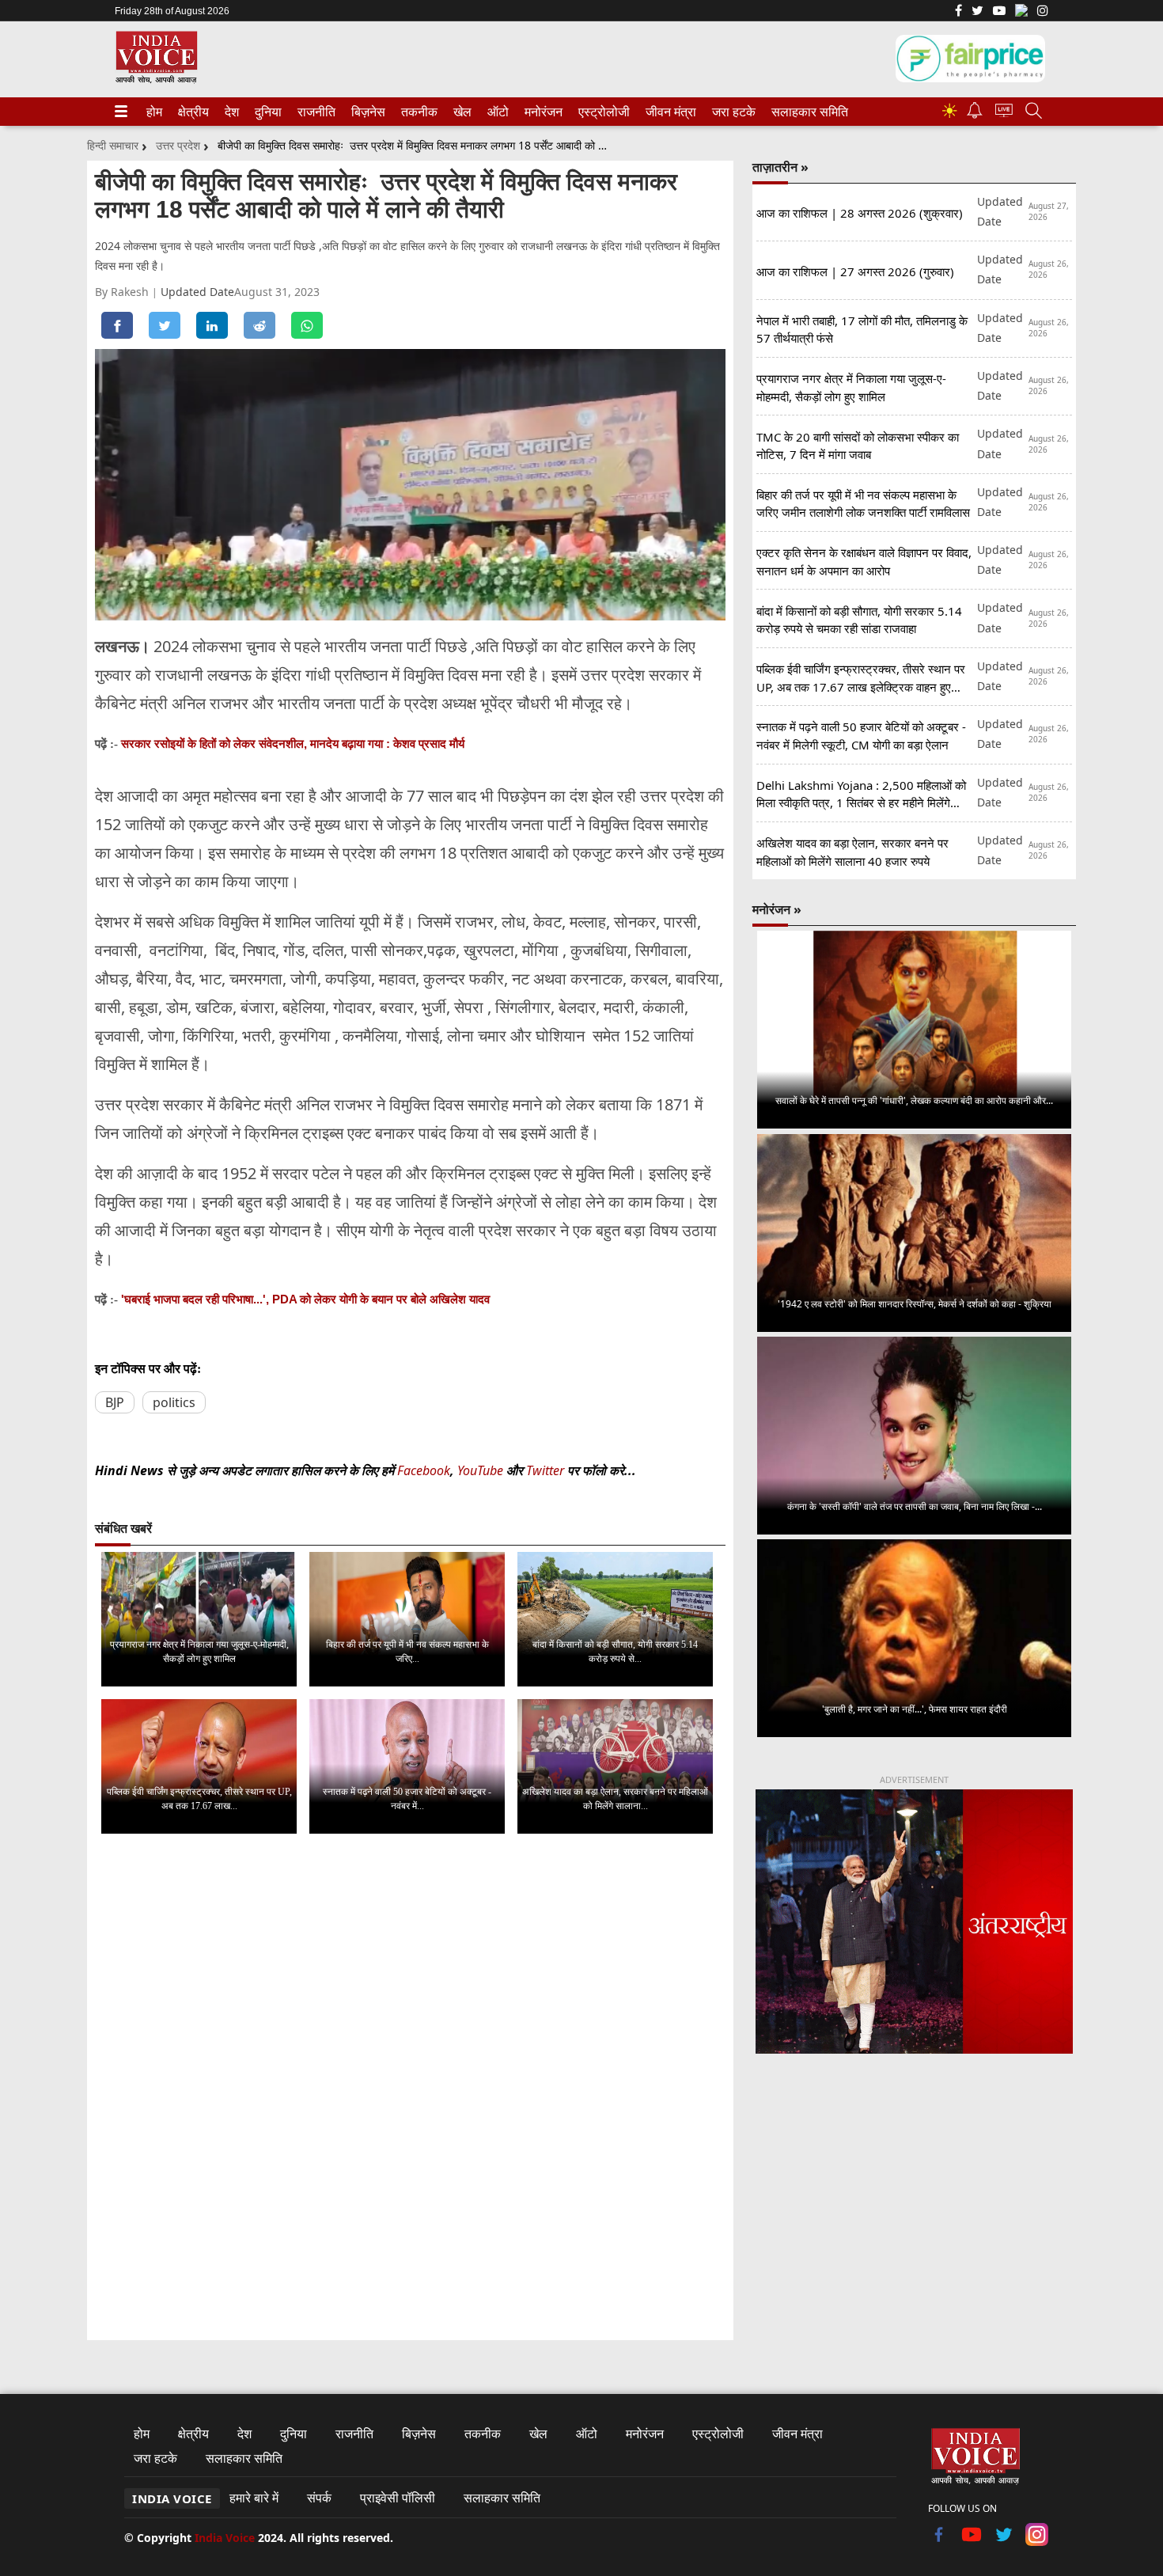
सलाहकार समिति (805, 112)
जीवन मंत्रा (668, 112)
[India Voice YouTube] (972, 2541)
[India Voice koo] (1021, 13)
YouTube (482, 1470)
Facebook (424, 1470)
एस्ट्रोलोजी (601, 112)
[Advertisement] (914, 2198)
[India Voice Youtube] (999, 12)
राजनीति (314, 112)
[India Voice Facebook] (958, 12)
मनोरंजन (541, 112)
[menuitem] (154, 112)
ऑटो (497, 112)
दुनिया (267, 112)
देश (231, 112)
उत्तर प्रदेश (178, 145)
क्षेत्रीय (191, 112)
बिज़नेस (366, 112)
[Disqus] (410, 2046)
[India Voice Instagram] (1043, 12)
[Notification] (975, 114)
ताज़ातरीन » (780, 167)
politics (174, 1402)
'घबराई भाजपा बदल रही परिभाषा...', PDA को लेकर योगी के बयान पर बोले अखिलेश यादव (305, 1299)
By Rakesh (123, 292)
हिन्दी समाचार (113, 145)
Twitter (545, 1470)
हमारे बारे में (254, 2498)
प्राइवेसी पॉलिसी (398, 2498)
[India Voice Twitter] (977, 12)
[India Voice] (156, 80)
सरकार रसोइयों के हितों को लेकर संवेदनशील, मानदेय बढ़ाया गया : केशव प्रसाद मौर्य (293, 744)
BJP (115, 1402)
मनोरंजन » (777, 909)
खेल (461, 112)
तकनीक (417, 112)
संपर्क (319, 2498)
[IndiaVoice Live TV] (1004, 113)
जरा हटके (731, 112)
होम (153, 112)
